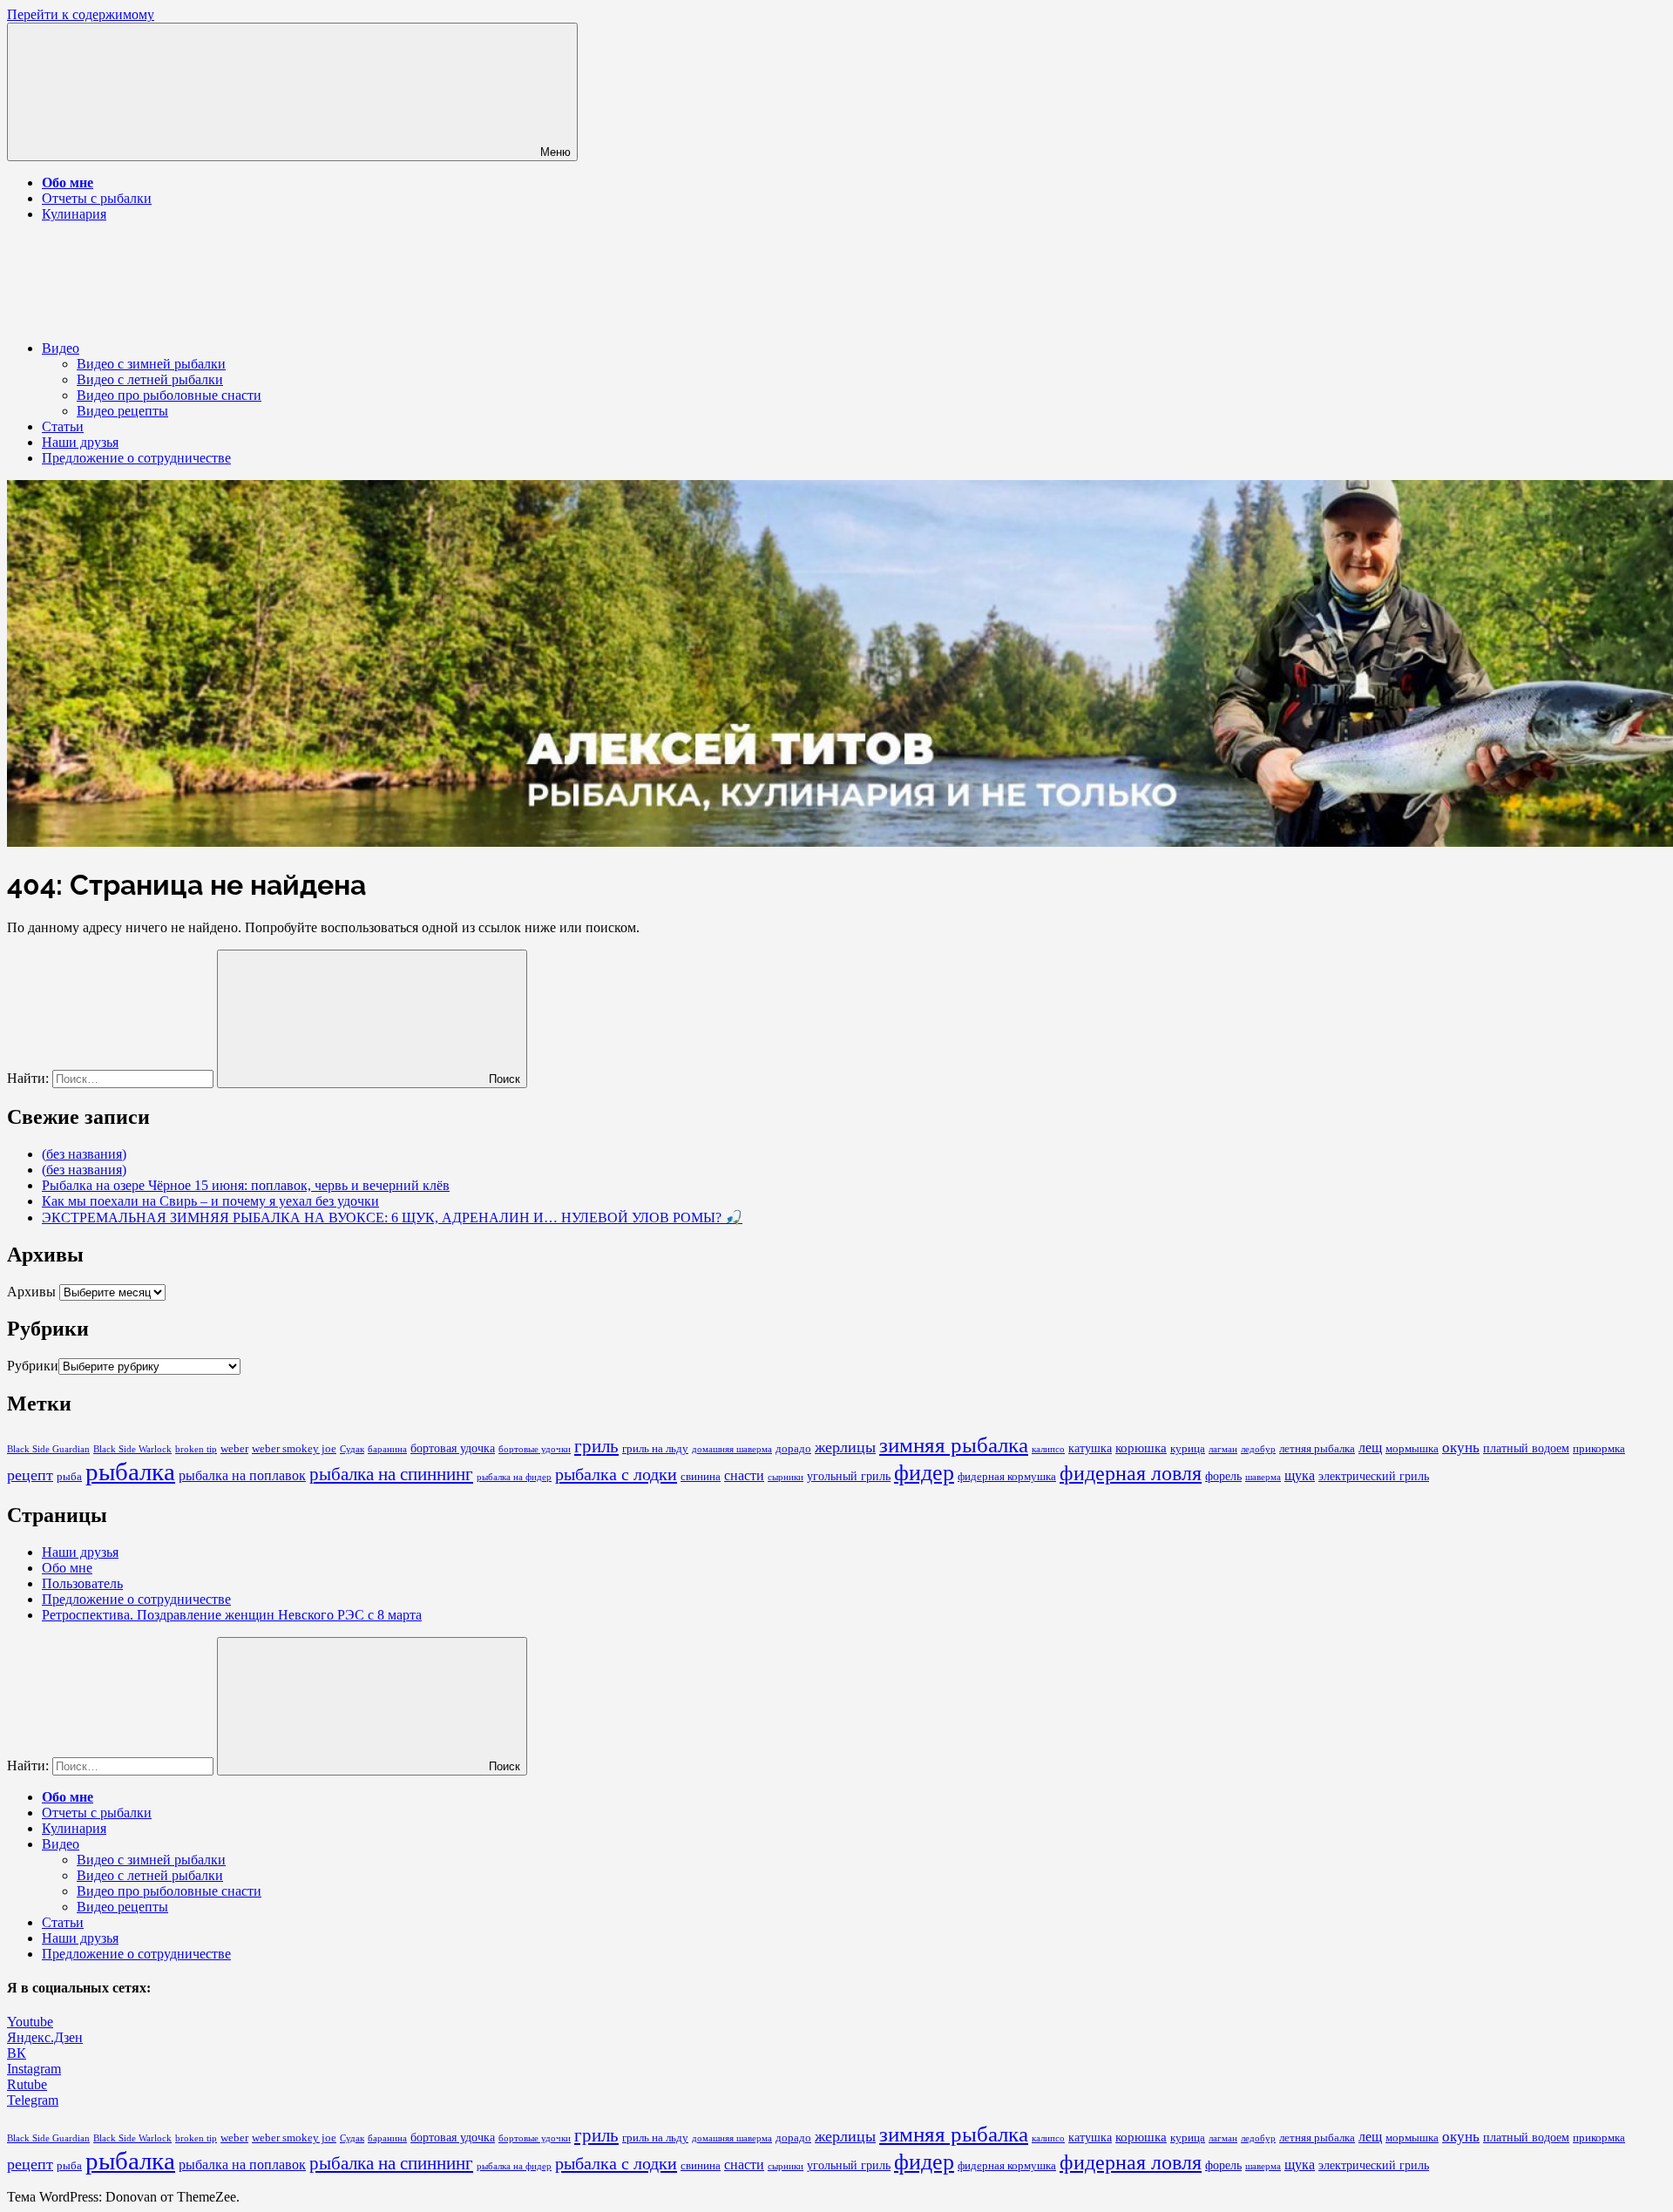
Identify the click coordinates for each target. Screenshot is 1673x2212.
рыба (69, 1477)
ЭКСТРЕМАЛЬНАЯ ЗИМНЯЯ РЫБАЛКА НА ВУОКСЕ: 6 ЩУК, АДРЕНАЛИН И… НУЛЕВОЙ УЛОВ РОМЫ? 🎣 (392, 1218)
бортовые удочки (535, 1449)
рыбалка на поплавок (242, 1476)
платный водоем (1526, 1448)
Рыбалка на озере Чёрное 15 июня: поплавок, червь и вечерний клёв (246, 1185)
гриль (596, 1446)
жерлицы (845, 1447)
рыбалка (130, 1471)
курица (1188, 1449)
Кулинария (74, 214)
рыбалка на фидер (514, 1477)
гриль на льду (655, 1449)
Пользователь (82, 1583)
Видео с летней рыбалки (150, 379)
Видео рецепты (122, 411)
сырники (786, 1477)
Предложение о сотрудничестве (136, 458)
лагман (1223, 1449)
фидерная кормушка (1007, 1477)
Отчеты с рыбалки (97, 198)
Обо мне (67, 1568)
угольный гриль (849, 1476)
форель (1223, 1476)
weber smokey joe (294, 1449)
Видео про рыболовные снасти (169, 395)
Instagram (34, 2069)
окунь (1461, 1448)
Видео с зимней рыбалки (151, 364)
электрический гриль (1374, 1476)
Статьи (63, 426)
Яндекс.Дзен (45, 2037)
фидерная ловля (1131, 1473)
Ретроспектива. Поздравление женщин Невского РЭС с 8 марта (232, 1615)
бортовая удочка (453, 1448)
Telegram (33, 2100)
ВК (17, 2053)
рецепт (30, 1475)
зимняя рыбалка (954, 1445)
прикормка (1599, 1449)
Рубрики (33, 1366)
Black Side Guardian (48, 1449)
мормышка (1412, 1449)
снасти (744, 1476)
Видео (61, 348)
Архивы (31, 1292)
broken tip (196, 1449)
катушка (1090, 1448)
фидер (924, 1473)
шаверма (1263, 1477)
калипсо (1048, 1449)
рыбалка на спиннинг (391, 1474)
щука (1300, 1475)
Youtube (30, 2022)
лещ (1370, 1448)
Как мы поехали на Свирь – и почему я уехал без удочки (210, 1201)
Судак (352, 1449)
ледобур (1258, 1449)
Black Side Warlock (132, 1449)
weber (234, 1449)
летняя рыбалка (1317, 1449)
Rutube (27, 2084)
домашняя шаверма (732, 1449)
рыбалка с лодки (616, 1474)
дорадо (793, 1449)
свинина (701, 1477)
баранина (387, 1449)
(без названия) (84, 1154)
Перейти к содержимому (81, 14)
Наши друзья (80, 442)
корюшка (1141, 1448)
